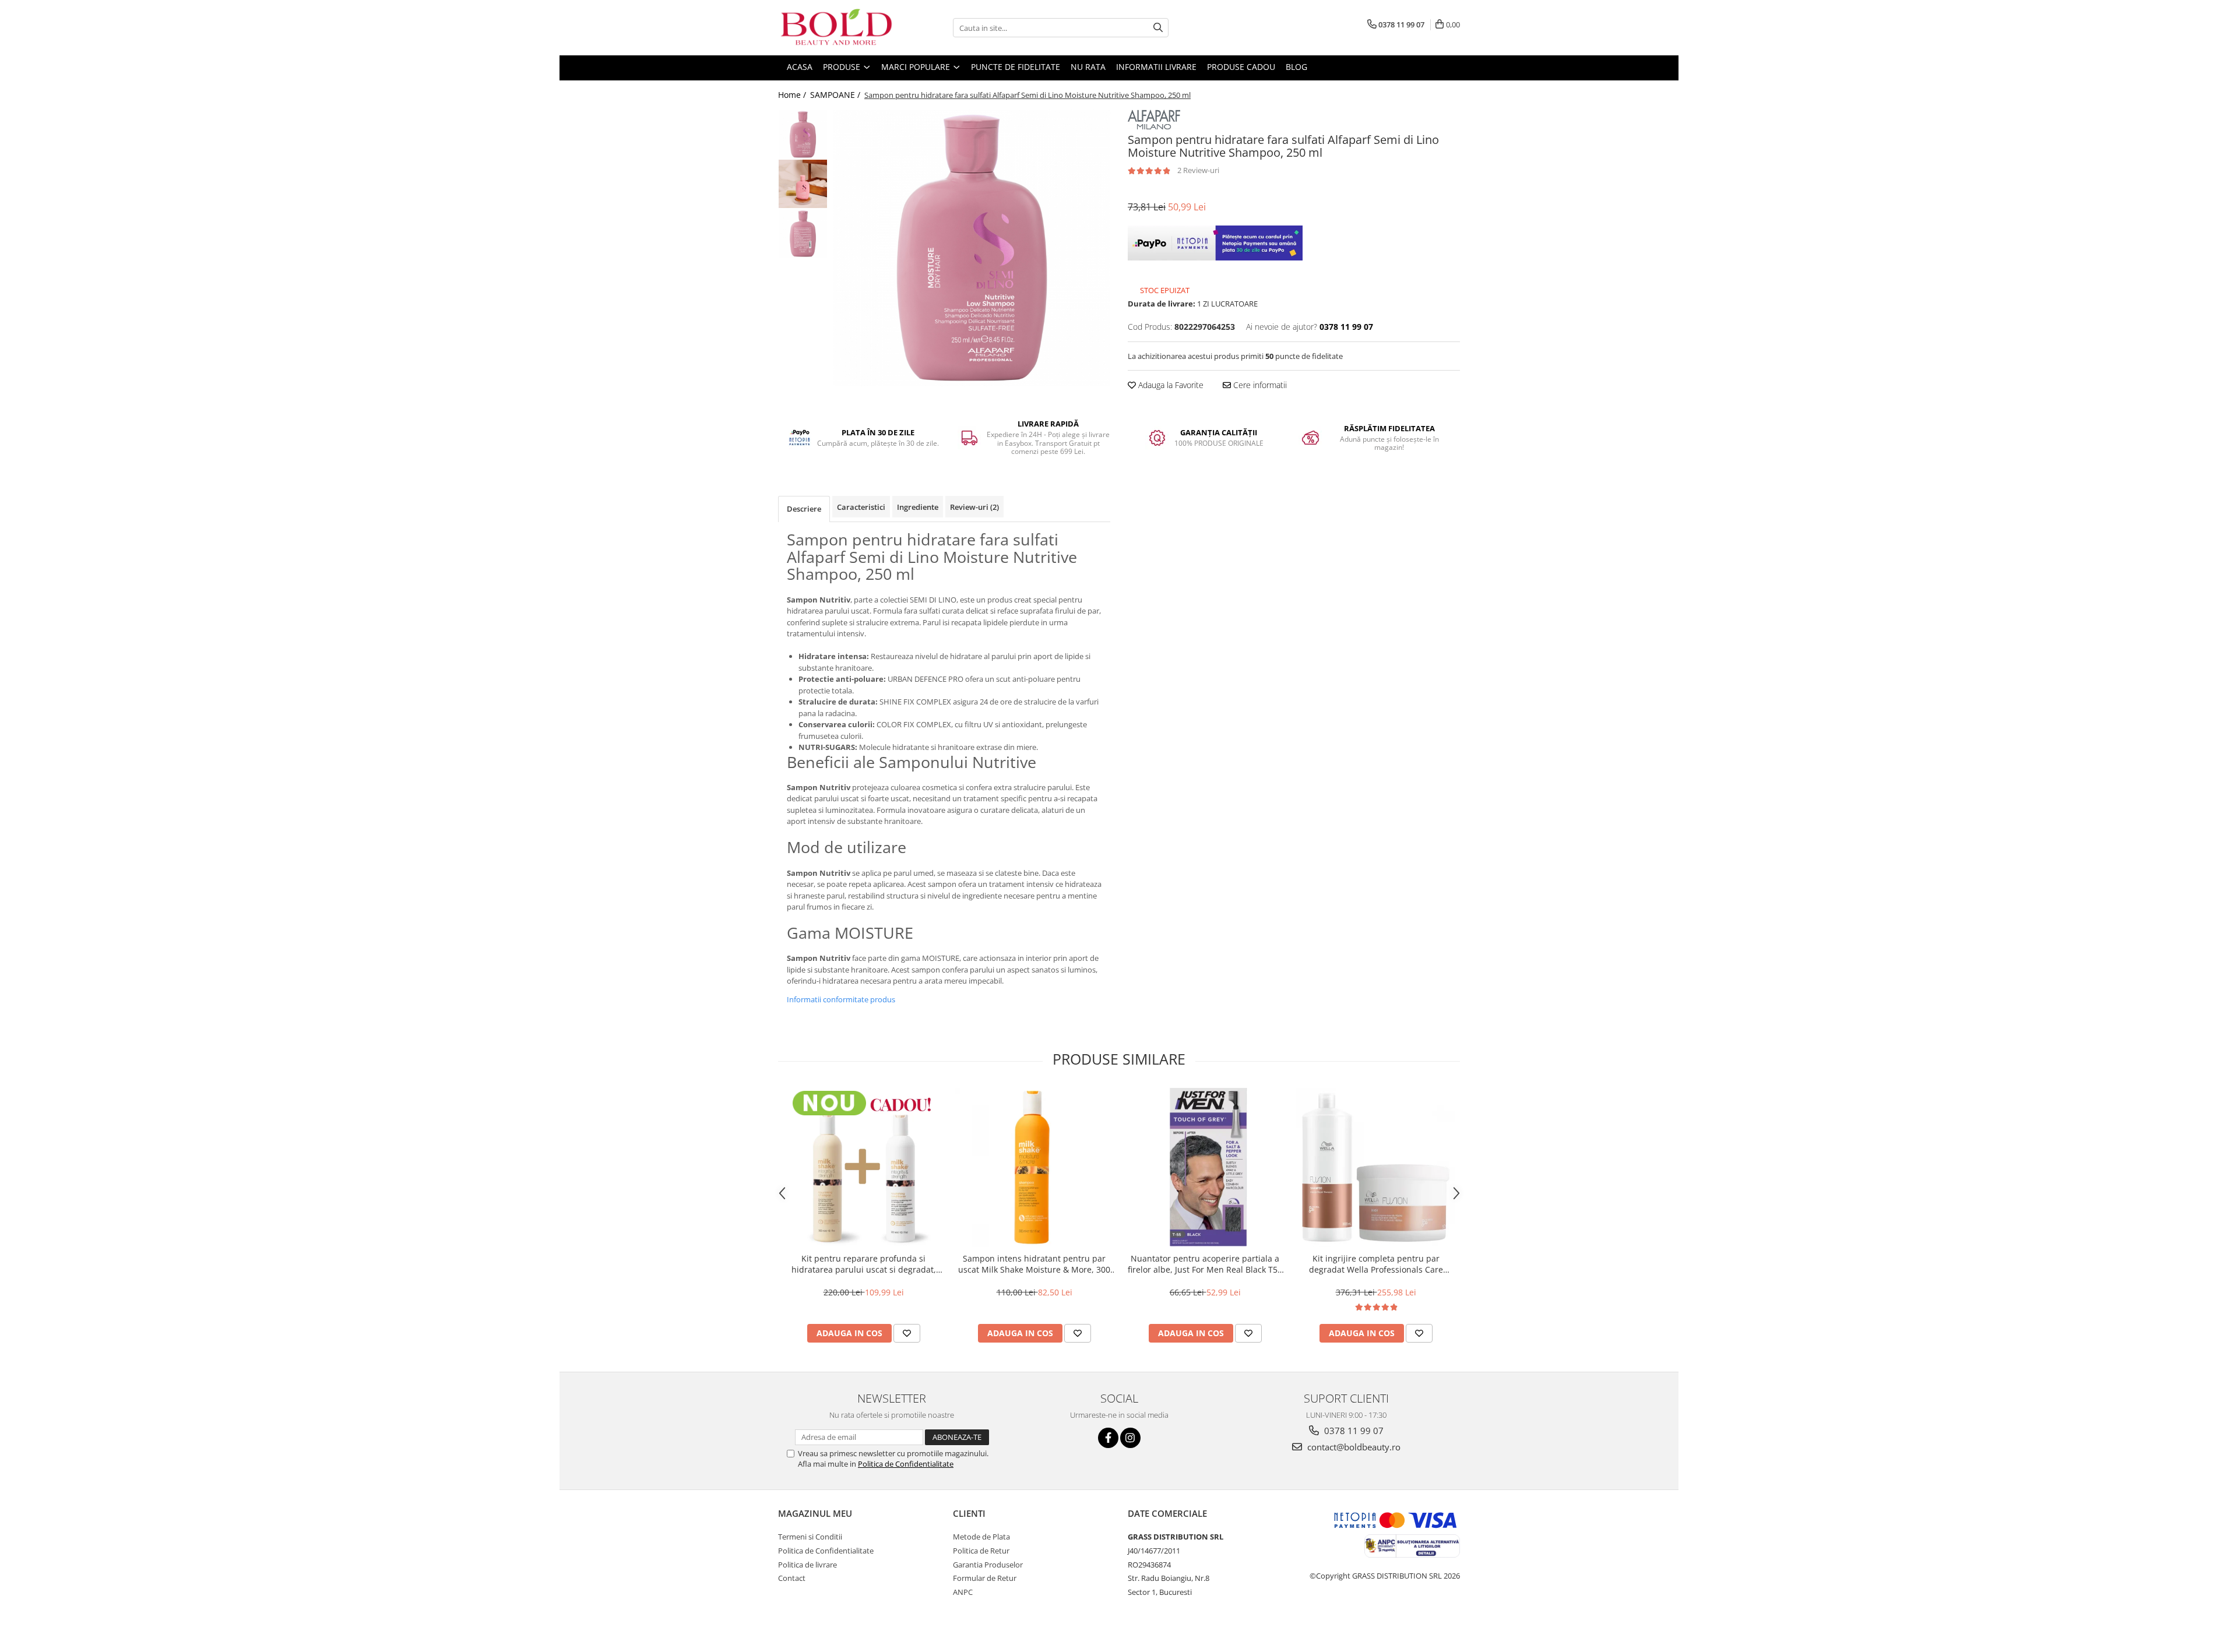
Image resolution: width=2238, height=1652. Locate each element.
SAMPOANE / (836, 95)
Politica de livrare (807, 1565)
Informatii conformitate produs (841, 999)
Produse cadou (1241, 67)
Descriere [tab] (804, 509)
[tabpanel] (972, 248)
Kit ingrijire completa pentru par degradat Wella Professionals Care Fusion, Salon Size (1376, 1264)
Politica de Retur (981, 1551)
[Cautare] (1158, 28)
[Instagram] (1130, 1438)
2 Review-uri (1198, 170)
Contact (792, 1578)
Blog (1296, 67)
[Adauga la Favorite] (907, 1333)
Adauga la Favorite (1170, 385)
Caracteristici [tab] (861, 507)
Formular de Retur (985, 1578)
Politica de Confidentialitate (906, 1464)
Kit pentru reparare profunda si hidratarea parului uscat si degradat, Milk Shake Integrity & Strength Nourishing (864, 1264)
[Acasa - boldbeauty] (836, 28)
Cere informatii (1259, 385)
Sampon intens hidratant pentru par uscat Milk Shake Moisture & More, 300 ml (1034, 1264)
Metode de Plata (981, 1537)
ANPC (963, 1592)
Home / (793, 95)
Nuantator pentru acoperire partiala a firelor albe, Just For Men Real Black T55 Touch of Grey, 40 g (1205, 1264)
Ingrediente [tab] (918, 507)
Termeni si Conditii (810, 1537)
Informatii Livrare (1156, 67)
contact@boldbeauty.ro (1353, 1447)
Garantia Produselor (988, 1565)
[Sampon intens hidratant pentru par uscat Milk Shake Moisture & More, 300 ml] (1034, 1167)
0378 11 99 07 (1353, 1431)
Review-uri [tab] (974, 507)
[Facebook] (1108, 1438)
